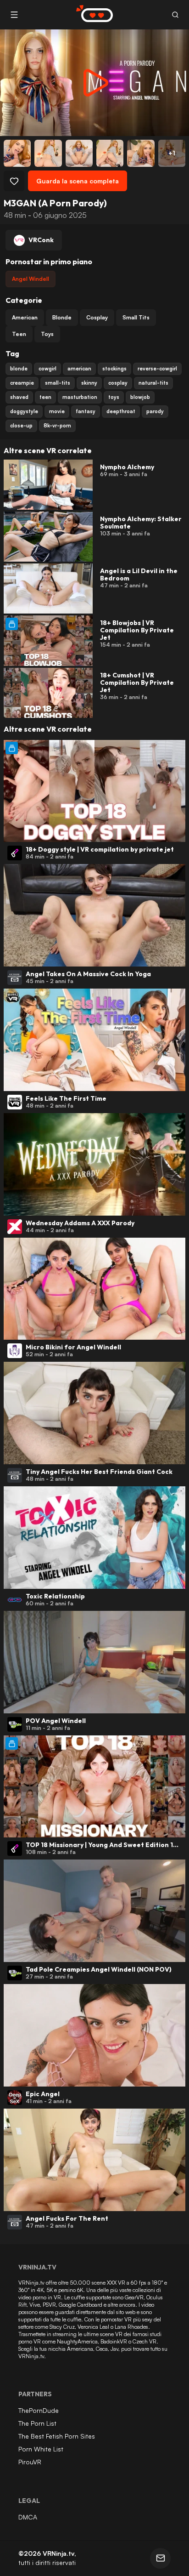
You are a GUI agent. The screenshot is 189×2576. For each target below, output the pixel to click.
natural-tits (153, 383)
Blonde (62, 317)
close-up (21, 426)
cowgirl (47, 369)
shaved (19, 397)
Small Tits (136, 317)
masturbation (80, 397)
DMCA (28, 2517)
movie (57, 411)
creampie (22, 383)
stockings (114, 369)
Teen (19, 334)
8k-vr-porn (57, 426)
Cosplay (97, 317)
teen (45, 397)
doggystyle (24, 411)
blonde (19, 369)
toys (114, 397)
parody (155, 411)
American (25, 317)
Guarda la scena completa (78, 181)
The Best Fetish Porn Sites (57, 2436)
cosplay (118, 383)
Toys (47, 334)
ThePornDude (39, 2410)
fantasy (86, 411)
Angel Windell (31, 279)
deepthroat (121, 411)
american (79, 369)
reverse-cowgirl (157, 369)
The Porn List (37, 2423)
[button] (175, 15)
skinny (89, 383)
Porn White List (41, 2449)
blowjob (140, 397)
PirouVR (30, 2462)
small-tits (58, 383)
